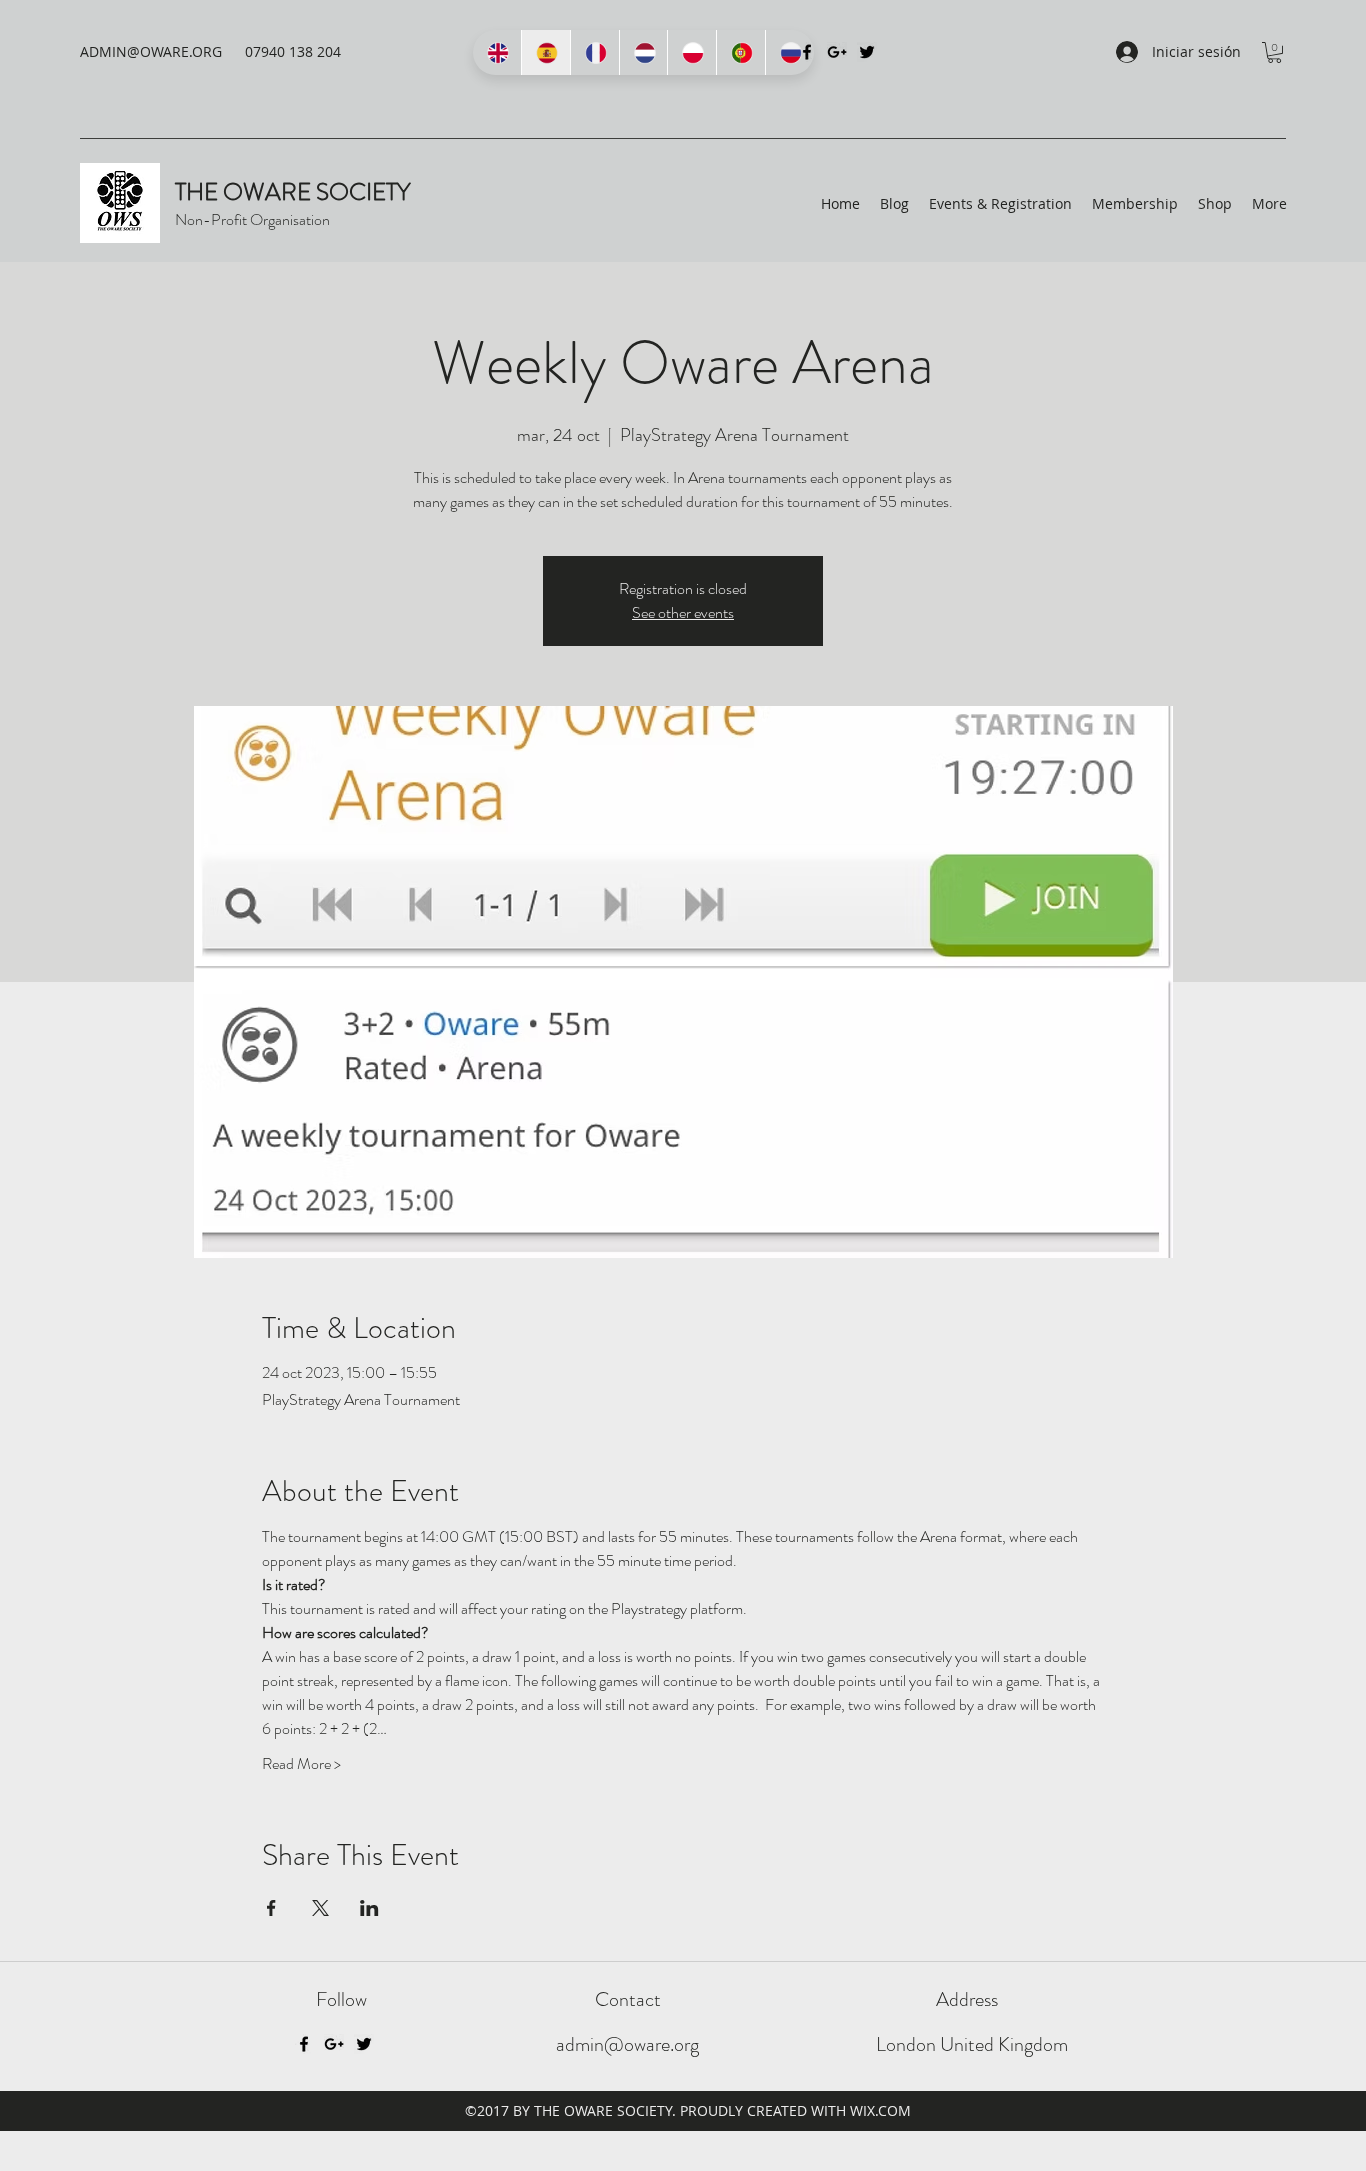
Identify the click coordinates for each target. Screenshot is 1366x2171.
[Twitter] (867, 52)
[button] (1274, 52)
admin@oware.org (627, 2044)
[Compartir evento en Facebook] (271, 1908)
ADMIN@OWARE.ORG (151, 51)
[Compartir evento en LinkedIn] (369, 1908)
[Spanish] (545, 52)
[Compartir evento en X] (320, 1908)
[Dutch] (643, 52)
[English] (497, 52)
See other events (683, 612)
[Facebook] (304, 2044)
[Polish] (691, 52)
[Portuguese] (740, 52)
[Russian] (789, 52)
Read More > (301, 1764)
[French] (594, 52)
